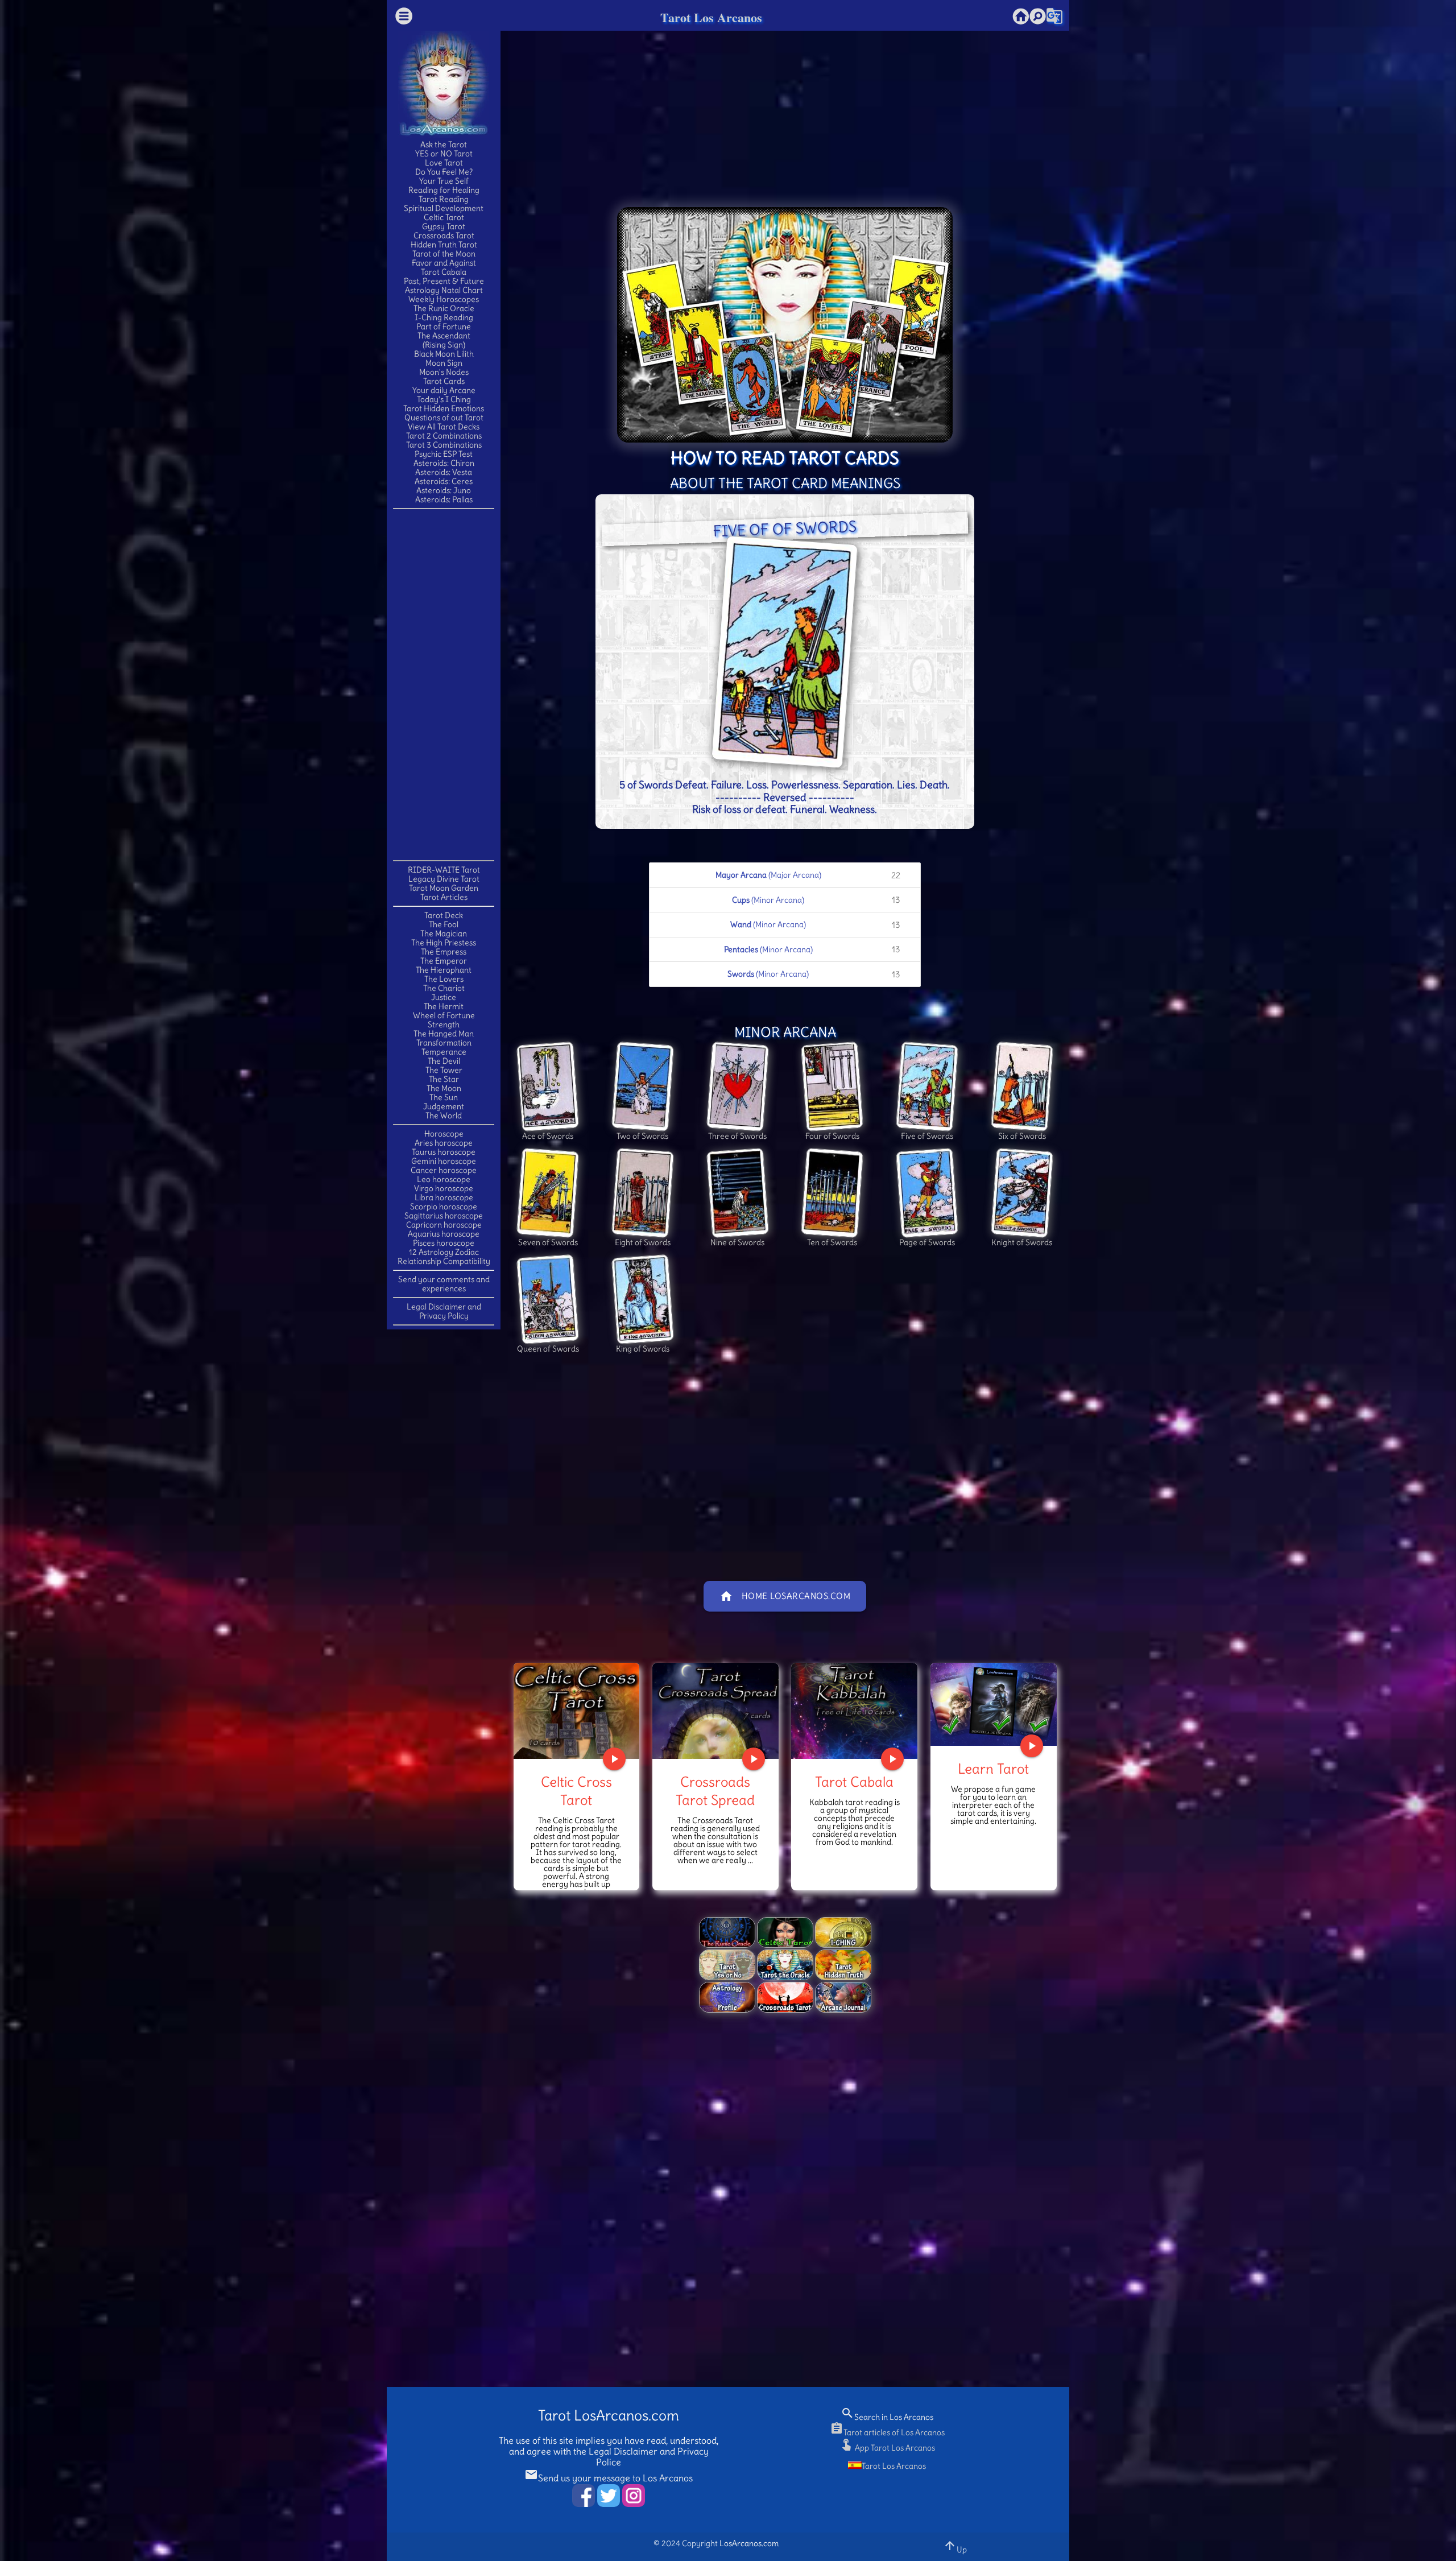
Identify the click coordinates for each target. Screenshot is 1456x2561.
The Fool (444, 924)
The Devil (444, 1061)
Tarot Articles (444, 897)
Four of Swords (832, 1136)
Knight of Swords (1022, 1242)
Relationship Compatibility (444, 1261)
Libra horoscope (444, 1197)
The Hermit (444, 1006)
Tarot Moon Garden (444, 888)
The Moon (444, 1088)
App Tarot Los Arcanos (887, 2448)
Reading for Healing (444, 190)
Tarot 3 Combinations (444, 445)
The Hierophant (444, 970)
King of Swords (643, 1349)
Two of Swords (642, 1136)
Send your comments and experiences (444, 1284)
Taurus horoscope (444, 1152)
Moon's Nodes (444, 372)
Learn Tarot (993, 1769)
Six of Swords (1022, 1136)
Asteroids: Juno (444, 490)
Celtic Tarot (444, 217)
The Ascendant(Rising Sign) (444, 340)
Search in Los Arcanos (887, 2417)
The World (444, 1116)
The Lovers (444, 979)
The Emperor (444, 961)
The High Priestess (444, 943)
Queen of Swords (548, 1349)
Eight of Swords (643, 1242)
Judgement (444, 1106)
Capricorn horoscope (444, 1225)
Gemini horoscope (444, 1161)
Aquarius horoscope (444, 1234)
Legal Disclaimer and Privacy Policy (444, 1311)
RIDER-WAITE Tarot (444, 870)
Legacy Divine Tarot (444, 879)
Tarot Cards (444, 381)
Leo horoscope (444, 1179)
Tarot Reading (444, 199)
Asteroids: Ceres (444, 481)
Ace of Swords (548, 1136)
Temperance (444, 1052)
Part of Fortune (444, 327)
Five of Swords (927, 1136)
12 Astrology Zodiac (444, 1252)
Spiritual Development (444, 208)
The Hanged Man (444, 1034)
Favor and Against (444, 263)
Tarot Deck (444, 915)
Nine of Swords (737, 1242)
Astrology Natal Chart (444, 290)
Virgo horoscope (444, 1188)
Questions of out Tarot (444, 418)
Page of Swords (927, 1242)
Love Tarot (444, 163)
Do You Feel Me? (444, 172)
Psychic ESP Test (444, 454)
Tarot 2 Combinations (444, 436)
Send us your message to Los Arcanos (609, 2478)
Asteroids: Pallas (444, 499)
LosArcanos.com (749, 2543)
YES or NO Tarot (444, 154)
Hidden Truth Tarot (444, 245)
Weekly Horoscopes (444, 299)
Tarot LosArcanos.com (609, 2416)
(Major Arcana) (808, 875)
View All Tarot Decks (444, 427)
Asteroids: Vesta (444, 472)
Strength (444, 1025)
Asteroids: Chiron (444, 463)
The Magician (444, 933)
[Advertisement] (444, 684)
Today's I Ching (444, 399)
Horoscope (444, 1134)
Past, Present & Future (444, 281)
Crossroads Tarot (444, 236)
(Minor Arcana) (816, 900)
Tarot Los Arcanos (711, 17)
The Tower (444, 1070)
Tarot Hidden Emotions (444, 408)
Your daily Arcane (444, 390)
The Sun (444, 1097)
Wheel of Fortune (444, 1015)
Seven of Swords (548, 1242)
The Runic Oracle (444, 308)
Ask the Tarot (444, 144)
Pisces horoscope (444, 1243)
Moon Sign (444, 363)
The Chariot (444, 988)
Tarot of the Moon (444, 254)
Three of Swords (737, 1136)
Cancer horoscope (444, 1170)
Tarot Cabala (444, 272)
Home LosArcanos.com (785, 1596)
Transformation (444, 1043)
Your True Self (444, 181)
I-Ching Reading (444, 317)
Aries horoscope (444, 1143)
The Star (444, 1079)
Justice (444, 997)
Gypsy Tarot (444, 226)
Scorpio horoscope (444, 1207)
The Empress (444, 952)
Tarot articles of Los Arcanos (887, 2432)
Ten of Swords (832, 1242)
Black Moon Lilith (444, 354)
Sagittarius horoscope (444, 1216)
